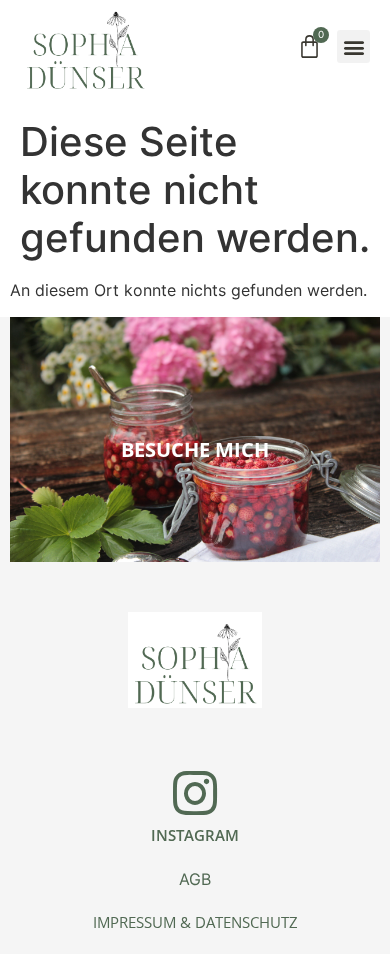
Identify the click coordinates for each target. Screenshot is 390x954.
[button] (353, 46)
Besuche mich (195, 449)
